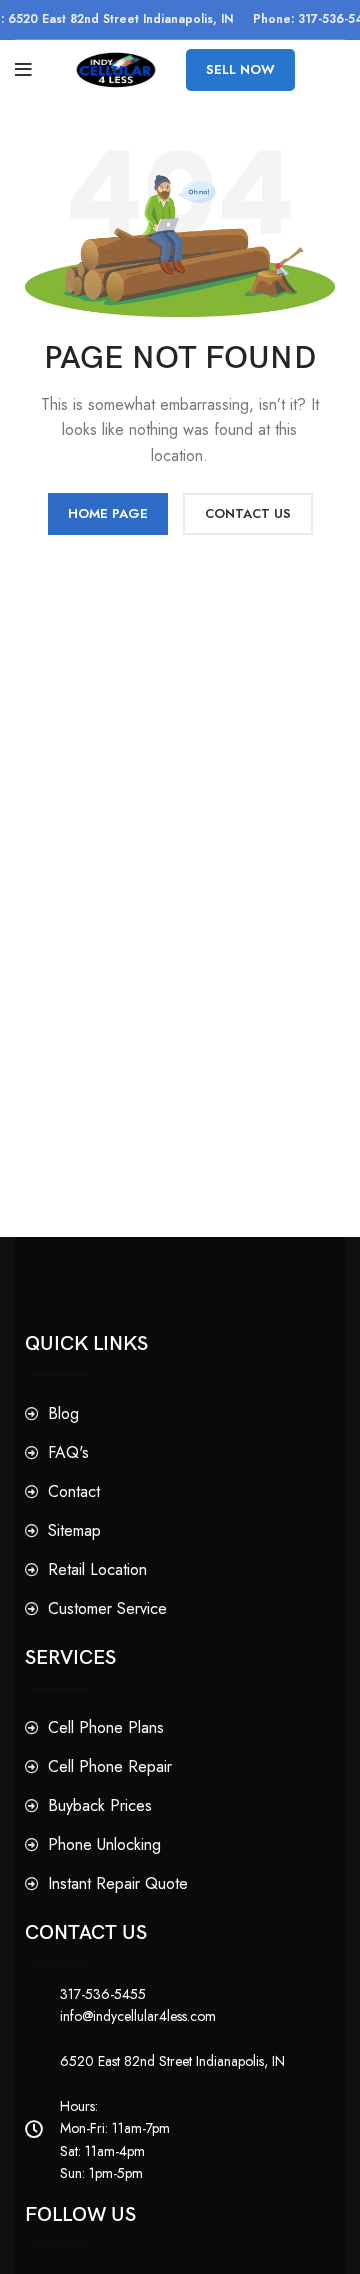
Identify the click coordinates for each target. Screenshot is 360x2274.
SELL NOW (240, 69)
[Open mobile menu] (23, 70)
